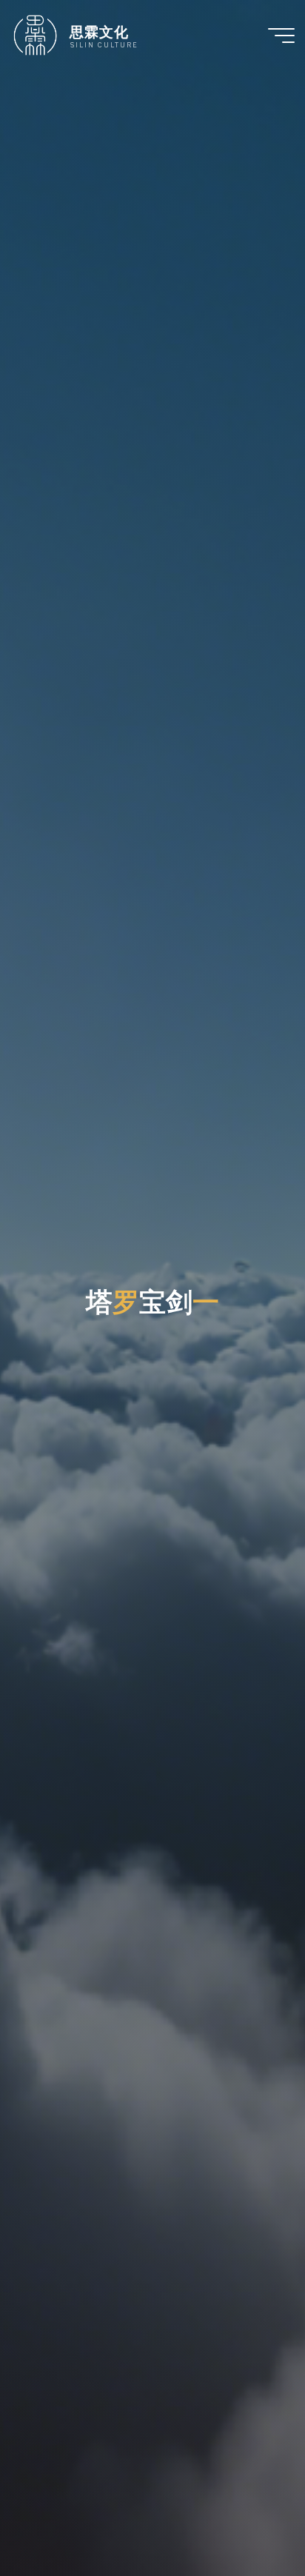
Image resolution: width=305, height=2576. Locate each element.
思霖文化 (99, 31)
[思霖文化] (35, 35)
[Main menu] (281, 36)
